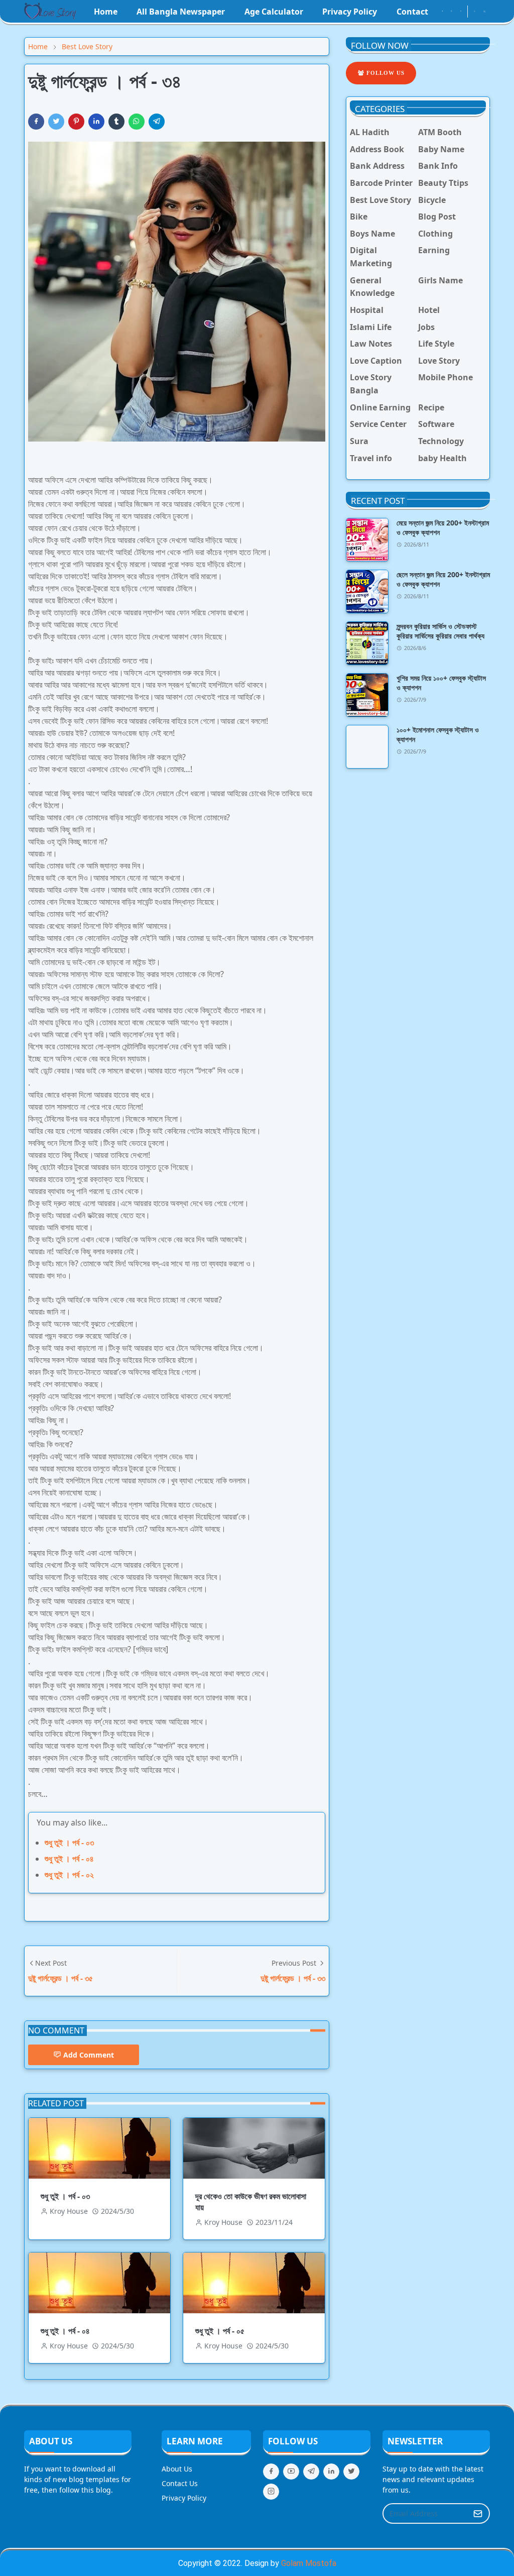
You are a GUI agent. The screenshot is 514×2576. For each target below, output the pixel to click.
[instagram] (451, 12)
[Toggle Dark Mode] (475, 11)
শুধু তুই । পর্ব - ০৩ (69, 1843)
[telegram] (311, 2472)
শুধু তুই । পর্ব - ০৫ (220, 2331)
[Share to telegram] (157, 122)
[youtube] (461, 12)
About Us (177, 2469)
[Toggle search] (485, 12)
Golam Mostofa (309, 2563)
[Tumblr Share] (116, 122)
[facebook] (442, 12)
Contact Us (180, 2483)
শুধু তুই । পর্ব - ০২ (69, 1875)
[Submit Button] (478, 2513)
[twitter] (351, 2472)
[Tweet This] (56, 122)
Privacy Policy (184, 2498)
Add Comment (89, 2055)
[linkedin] (331, 2472)
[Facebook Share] (36, 122)
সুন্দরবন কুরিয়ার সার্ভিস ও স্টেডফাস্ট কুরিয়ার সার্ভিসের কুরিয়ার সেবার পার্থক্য (440, 631)
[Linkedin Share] (96, 122)
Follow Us (384, 73)
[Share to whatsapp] (137, 122)
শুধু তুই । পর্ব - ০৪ (69, 1859)
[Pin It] (76, 122)
